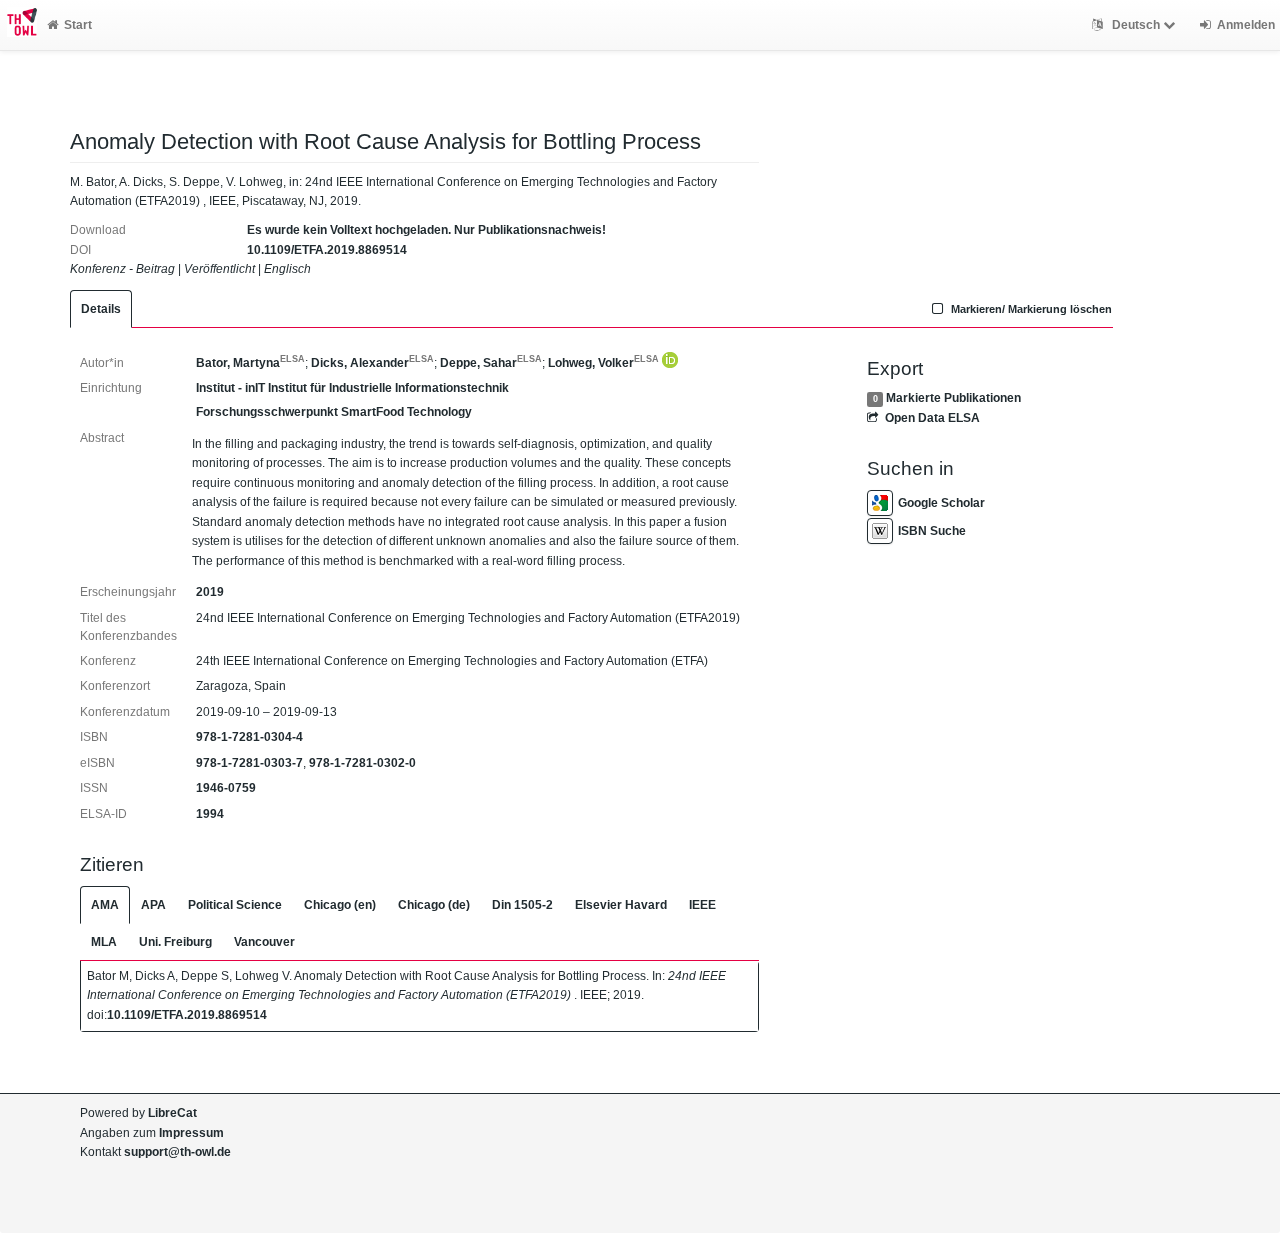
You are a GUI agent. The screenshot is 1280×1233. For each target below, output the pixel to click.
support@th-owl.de (177, 1152)
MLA (104, 942)
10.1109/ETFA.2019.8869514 (327, 250)
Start (78, 25)
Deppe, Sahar (491, 363)
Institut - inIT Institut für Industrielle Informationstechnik (352, 388)
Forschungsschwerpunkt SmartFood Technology (334, 412)
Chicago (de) (434, 905)
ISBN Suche (932, 531)
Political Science (235, 905)
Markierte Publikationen (953, 398)
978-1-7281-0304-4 (249, 737)
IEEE (702, 905)
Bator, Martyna (250, 363)
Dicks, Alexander (372, 363)
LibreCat (172, 1113)
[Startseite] (18, 25)
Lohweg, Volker (603, 363)
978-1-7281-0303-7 (249, 763)
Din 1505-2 (522, 905)
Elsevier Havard (621, 905)
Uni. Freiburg (175, 942)
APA (153, 905)
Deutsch (1136, 25)
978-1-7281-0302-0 (362, 763)
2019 (210, 592)
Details (101, 309)
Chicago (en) (340, 905)
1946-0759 (226, 788)
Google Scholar (941, 503)
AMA (105, 905)
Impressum (191, 1133)
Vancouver (264, 942)
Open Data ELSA (932, 418)
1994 (210, 814)
